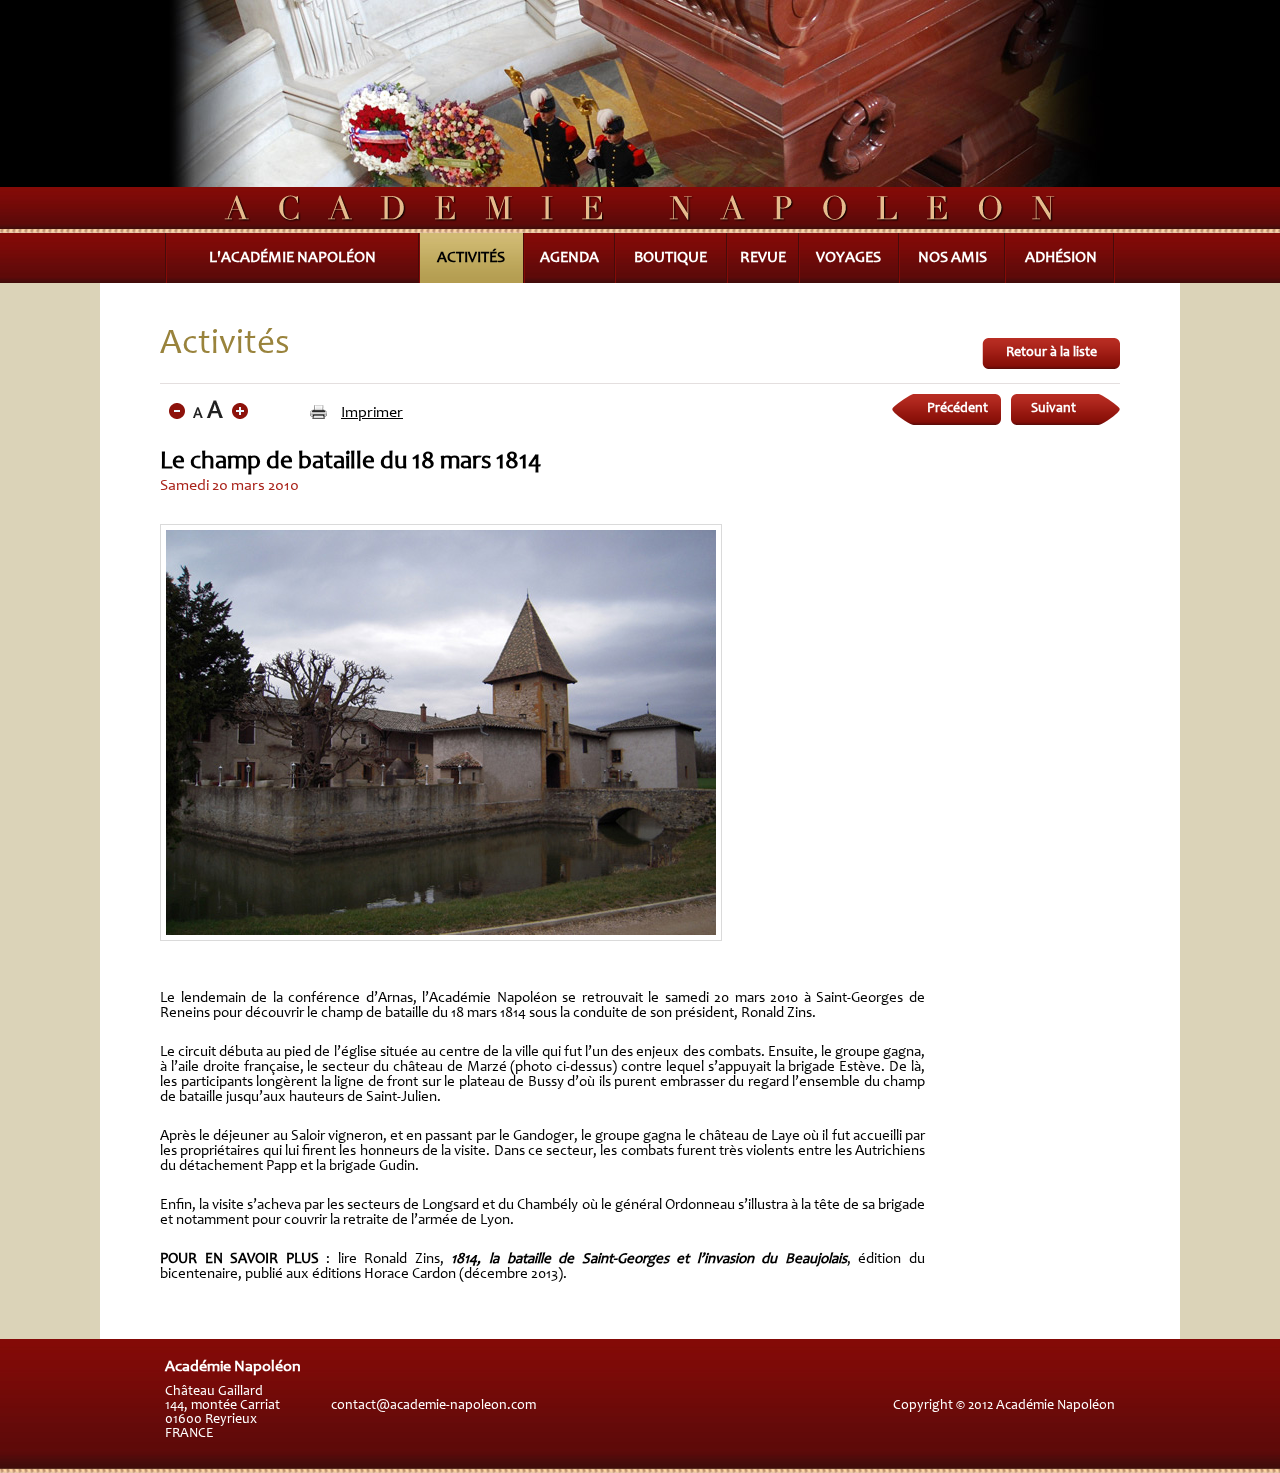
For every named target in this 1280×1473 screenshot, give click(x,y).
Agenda (569, 258)
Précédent (957, 409)
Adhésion (1061, 258)
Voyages (848, 258)
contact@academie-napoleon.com (433, 1406)
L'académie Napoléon (292, 258)
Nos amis (952, 258)
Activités (471, 258)
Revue (763, 258)
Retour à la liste (1051, 353)
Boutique (670, 258)
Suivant (1053, 409)
